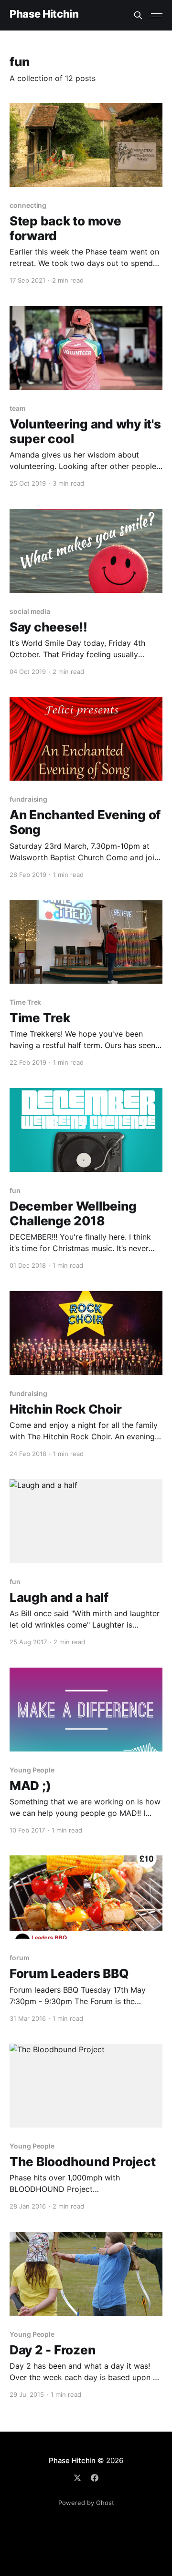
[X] (77, 2478)
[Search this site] (138, 15)
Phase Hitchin (44, 14)
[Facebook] (95, 2478)
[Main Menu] (157, 15)
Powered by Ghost (86, 2503)
